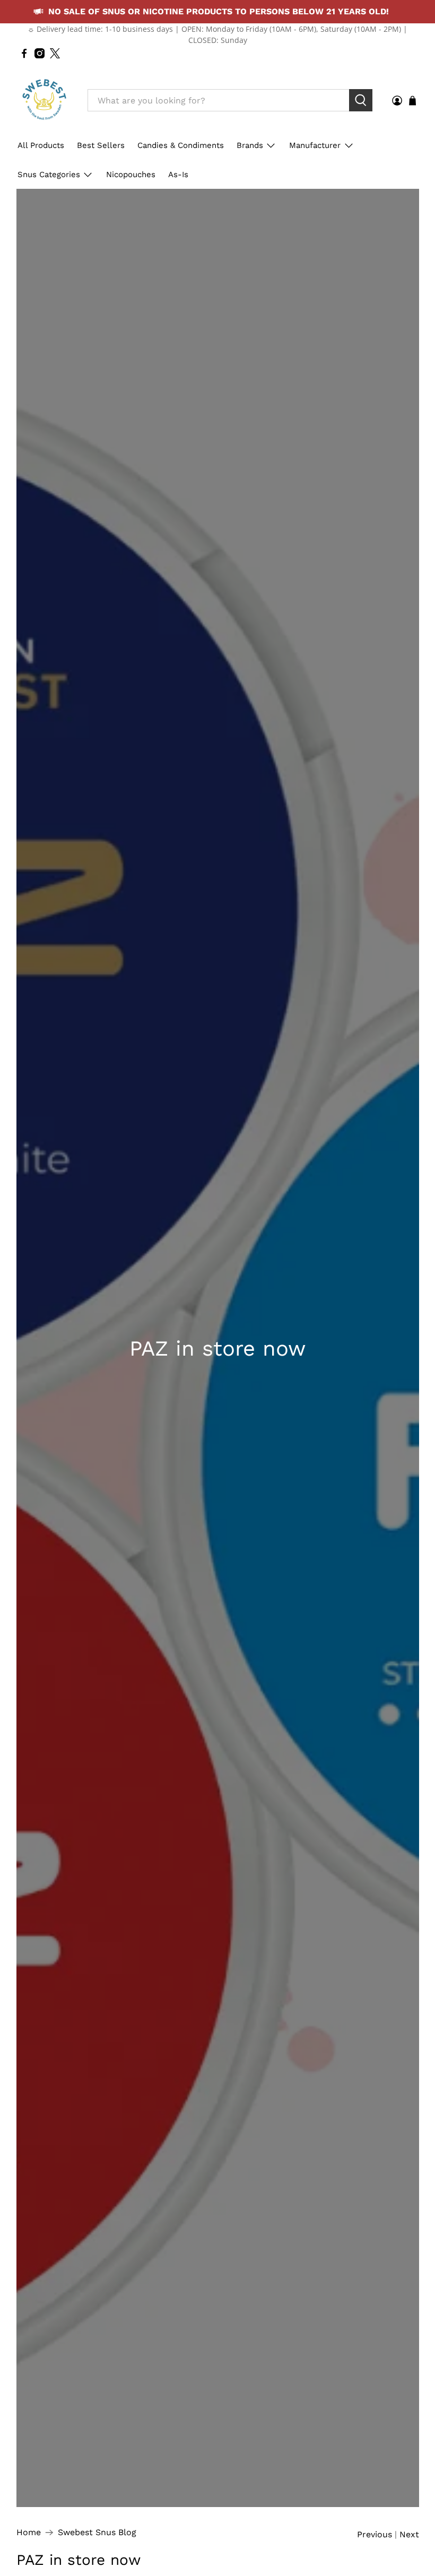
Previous (375, 2535)
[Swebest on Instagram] (40, 53)
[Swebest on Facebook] (24, 53)
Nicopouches (131, 174)
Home (29, 2533)
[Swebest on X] (55, 53)
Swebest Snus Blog (97, 2533)
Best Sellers (101, 145)
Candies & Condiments (181, 145)
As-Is (178, 174)
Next (409, 2535)
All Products (41, 145)
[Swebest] (44, 100)
